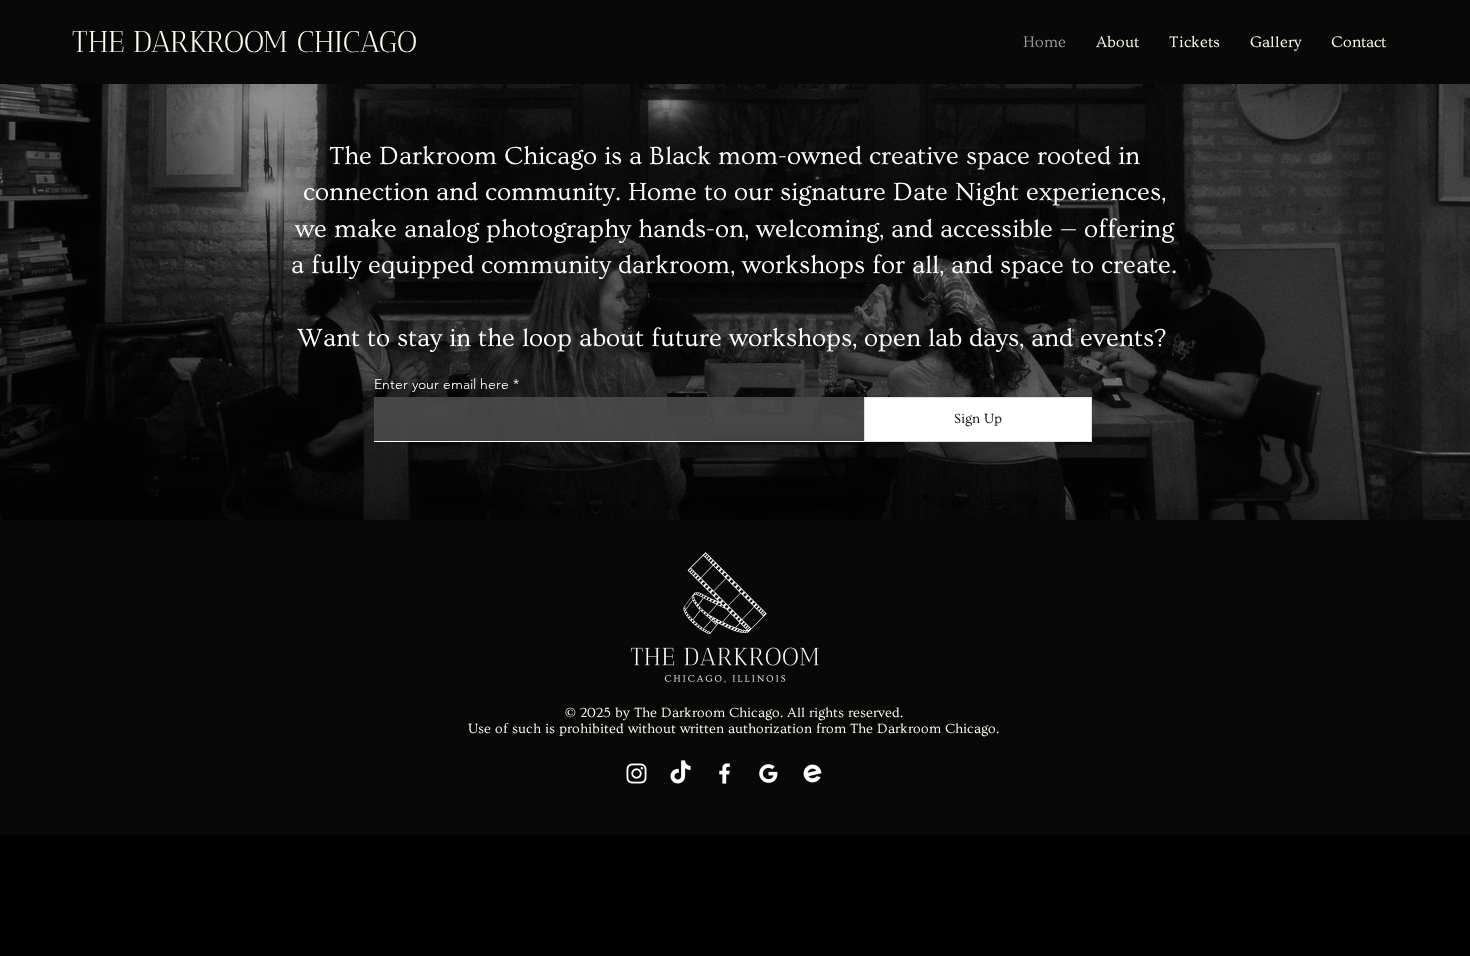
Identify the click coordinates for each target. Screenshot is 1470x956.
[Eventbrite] (812, 773)
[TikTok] (680, 773)
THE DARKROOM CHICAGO (244, 42)
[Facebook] (724, 773)
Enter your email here (441, 384)
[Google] (768, 773)
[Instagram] (636, 773)
